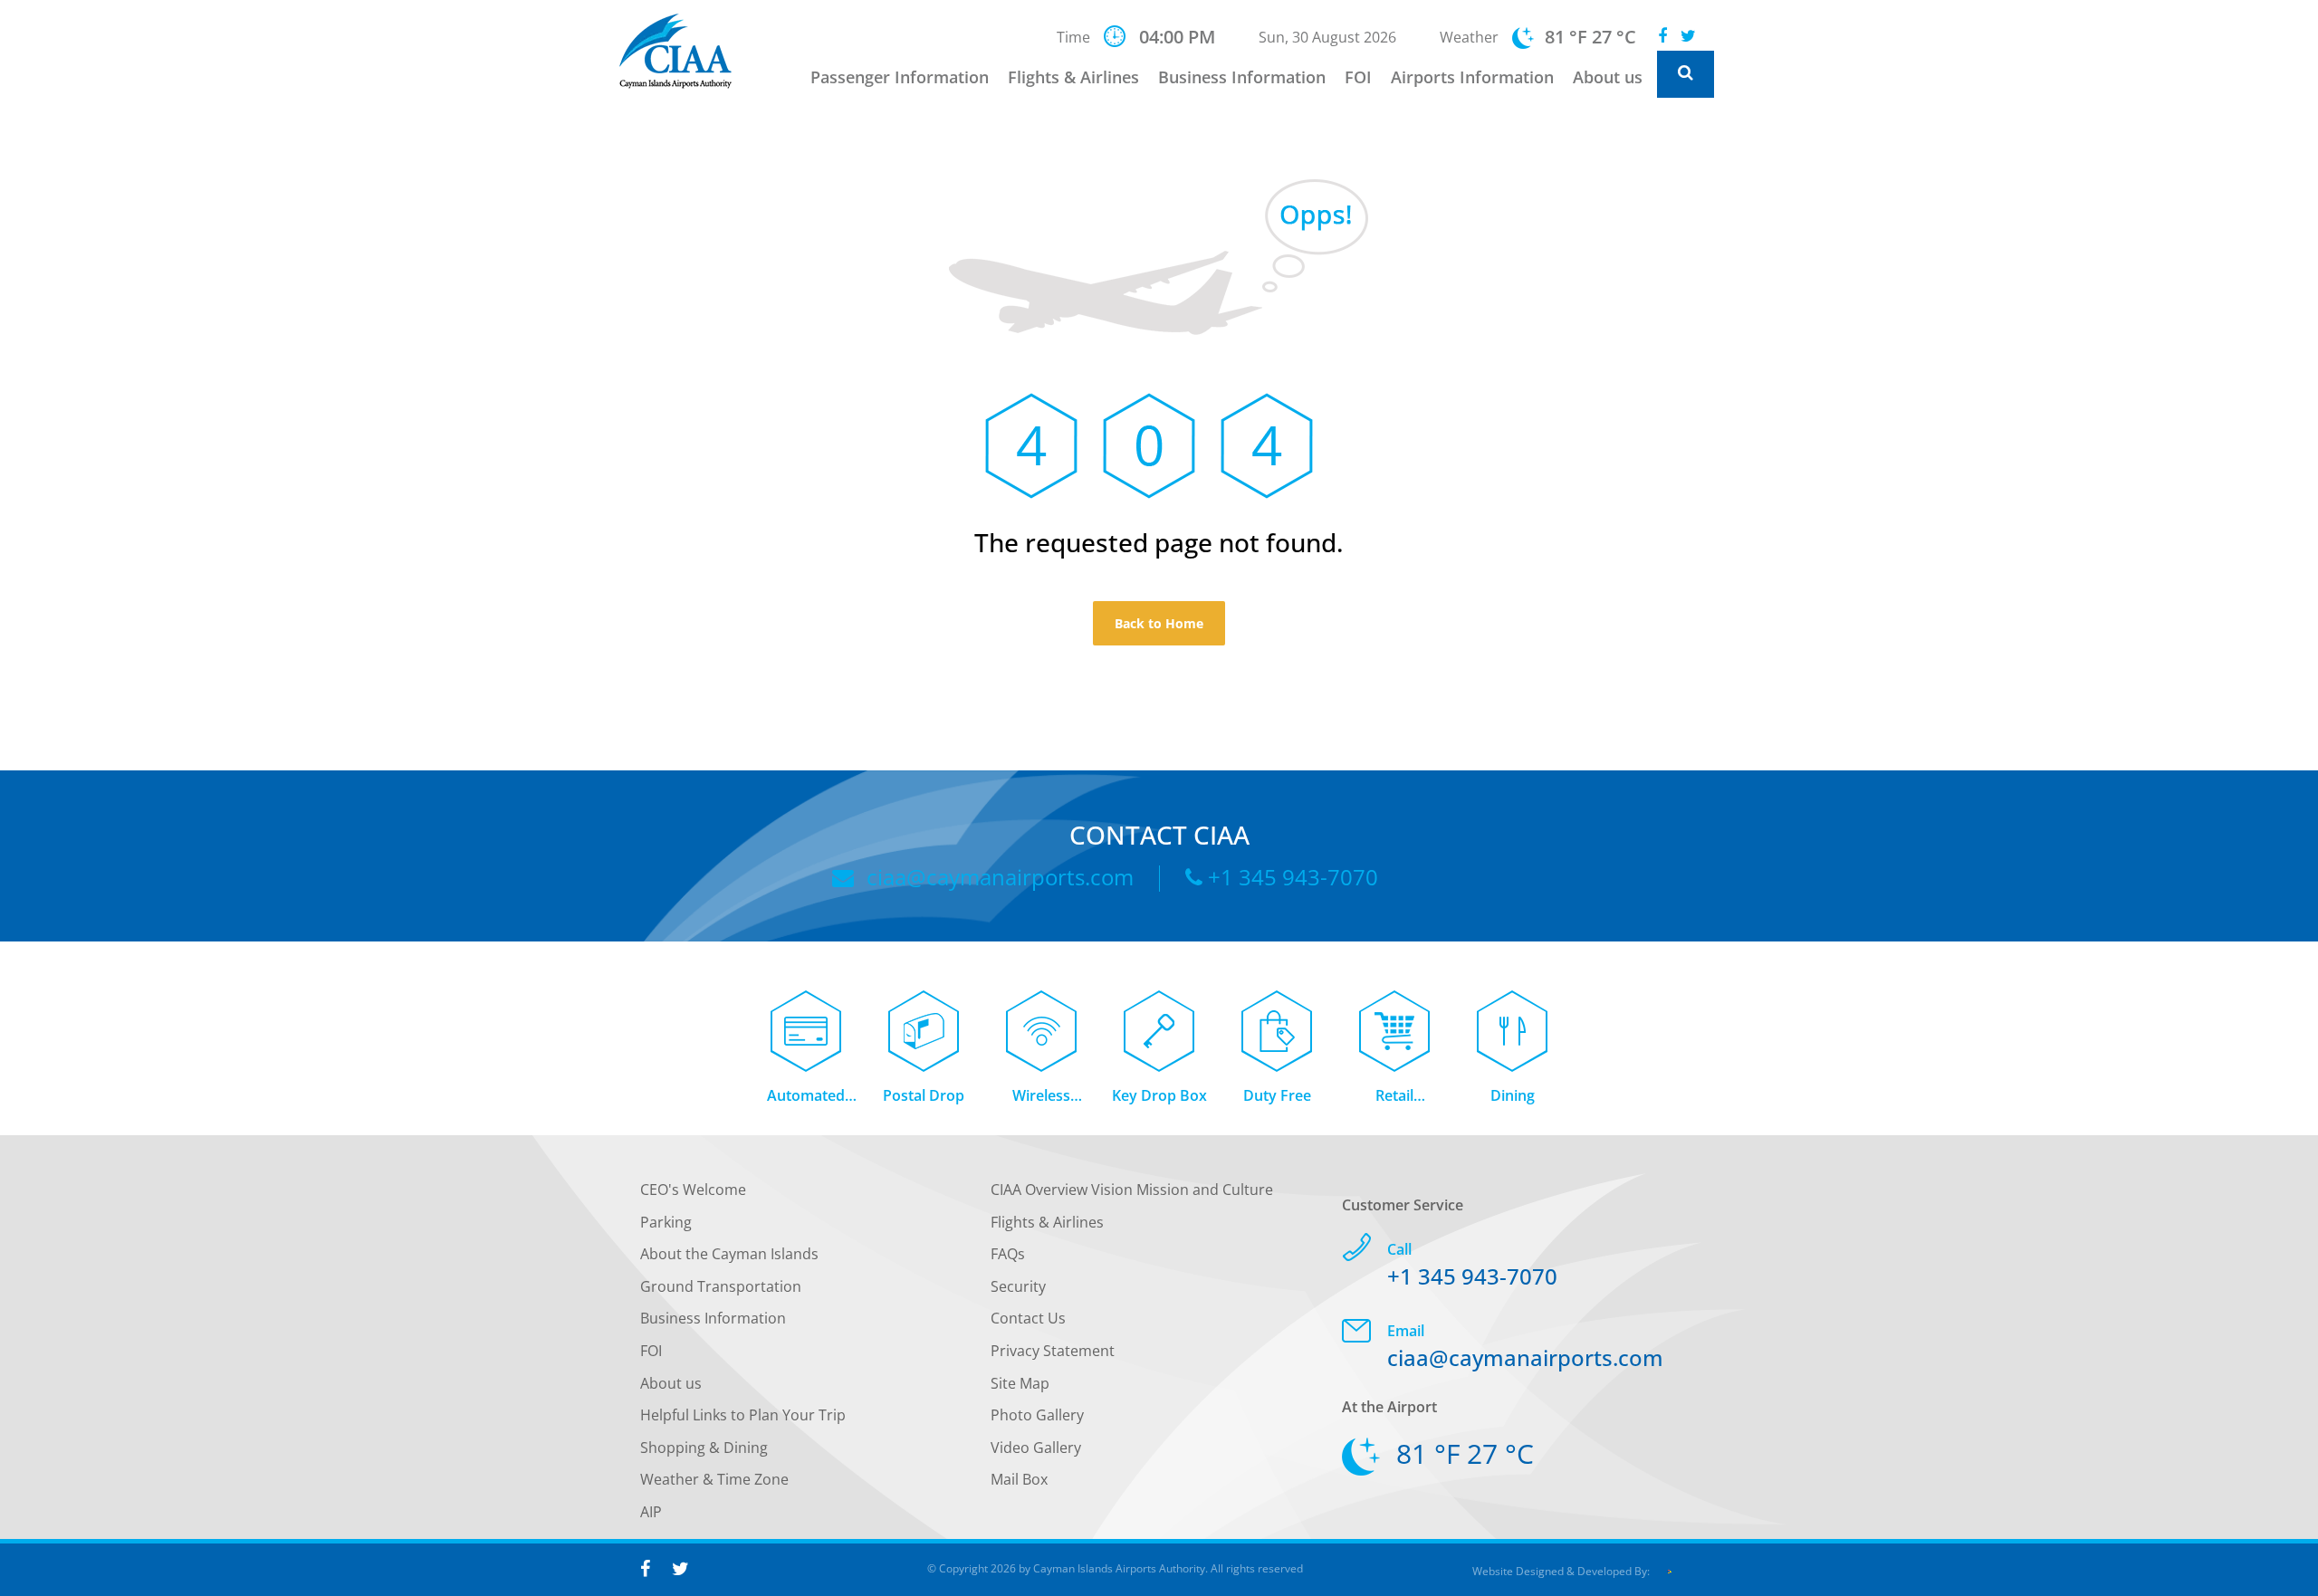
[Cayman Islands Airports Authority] (687, 51)
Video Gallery (1036, 1448)
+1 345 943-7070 (1290, 877)
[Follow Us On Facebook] (1662, 36)
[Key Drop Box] (1159, 1021)
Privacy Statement (1053, 1351)
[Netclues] (1669, 1571)
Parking (666, 1222)
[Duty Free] (1277, 1021)
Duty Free (1277, 1095)
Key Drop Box (1159, 1095)
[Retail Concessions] (1394, 1021)
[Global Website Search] (1686, 74)
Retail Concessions (1395, 1097)
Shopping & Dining (704, 1448)
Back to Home (1159, 623)
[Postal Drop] (924, 1021)
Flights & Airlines (1073, 77)
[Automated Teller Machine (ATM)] (806, 1021)
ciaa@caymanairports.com (997, 877)
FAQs (1008, 1254)
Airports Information (1472, 77)
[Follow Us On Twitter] (1688, 36)
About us (1608, 77)
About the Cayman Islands (729, 1254)
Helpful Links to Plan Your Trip (743, 1415)
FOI (1358, 77)
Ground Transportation (721, 1286)
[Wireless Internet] (1041, 1021)
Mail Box (1019, 1479)
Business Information (1242, 77)
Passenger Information (900, 77)
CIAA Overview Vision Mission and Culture (1132, 1190)
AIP (651, 1512)
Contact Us (1028, 1318)
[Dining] (1512, 1021)
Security (1018, 1286)
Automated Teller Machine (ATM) (806, 1097)
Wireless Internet (1041, 1097)
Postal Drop (924, 1095)
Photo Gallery (1037, 1415)
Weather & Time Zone (714, 1479)
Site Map (1020, 1383)
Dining (1513, 1095)
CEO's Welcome (693, 1190)
